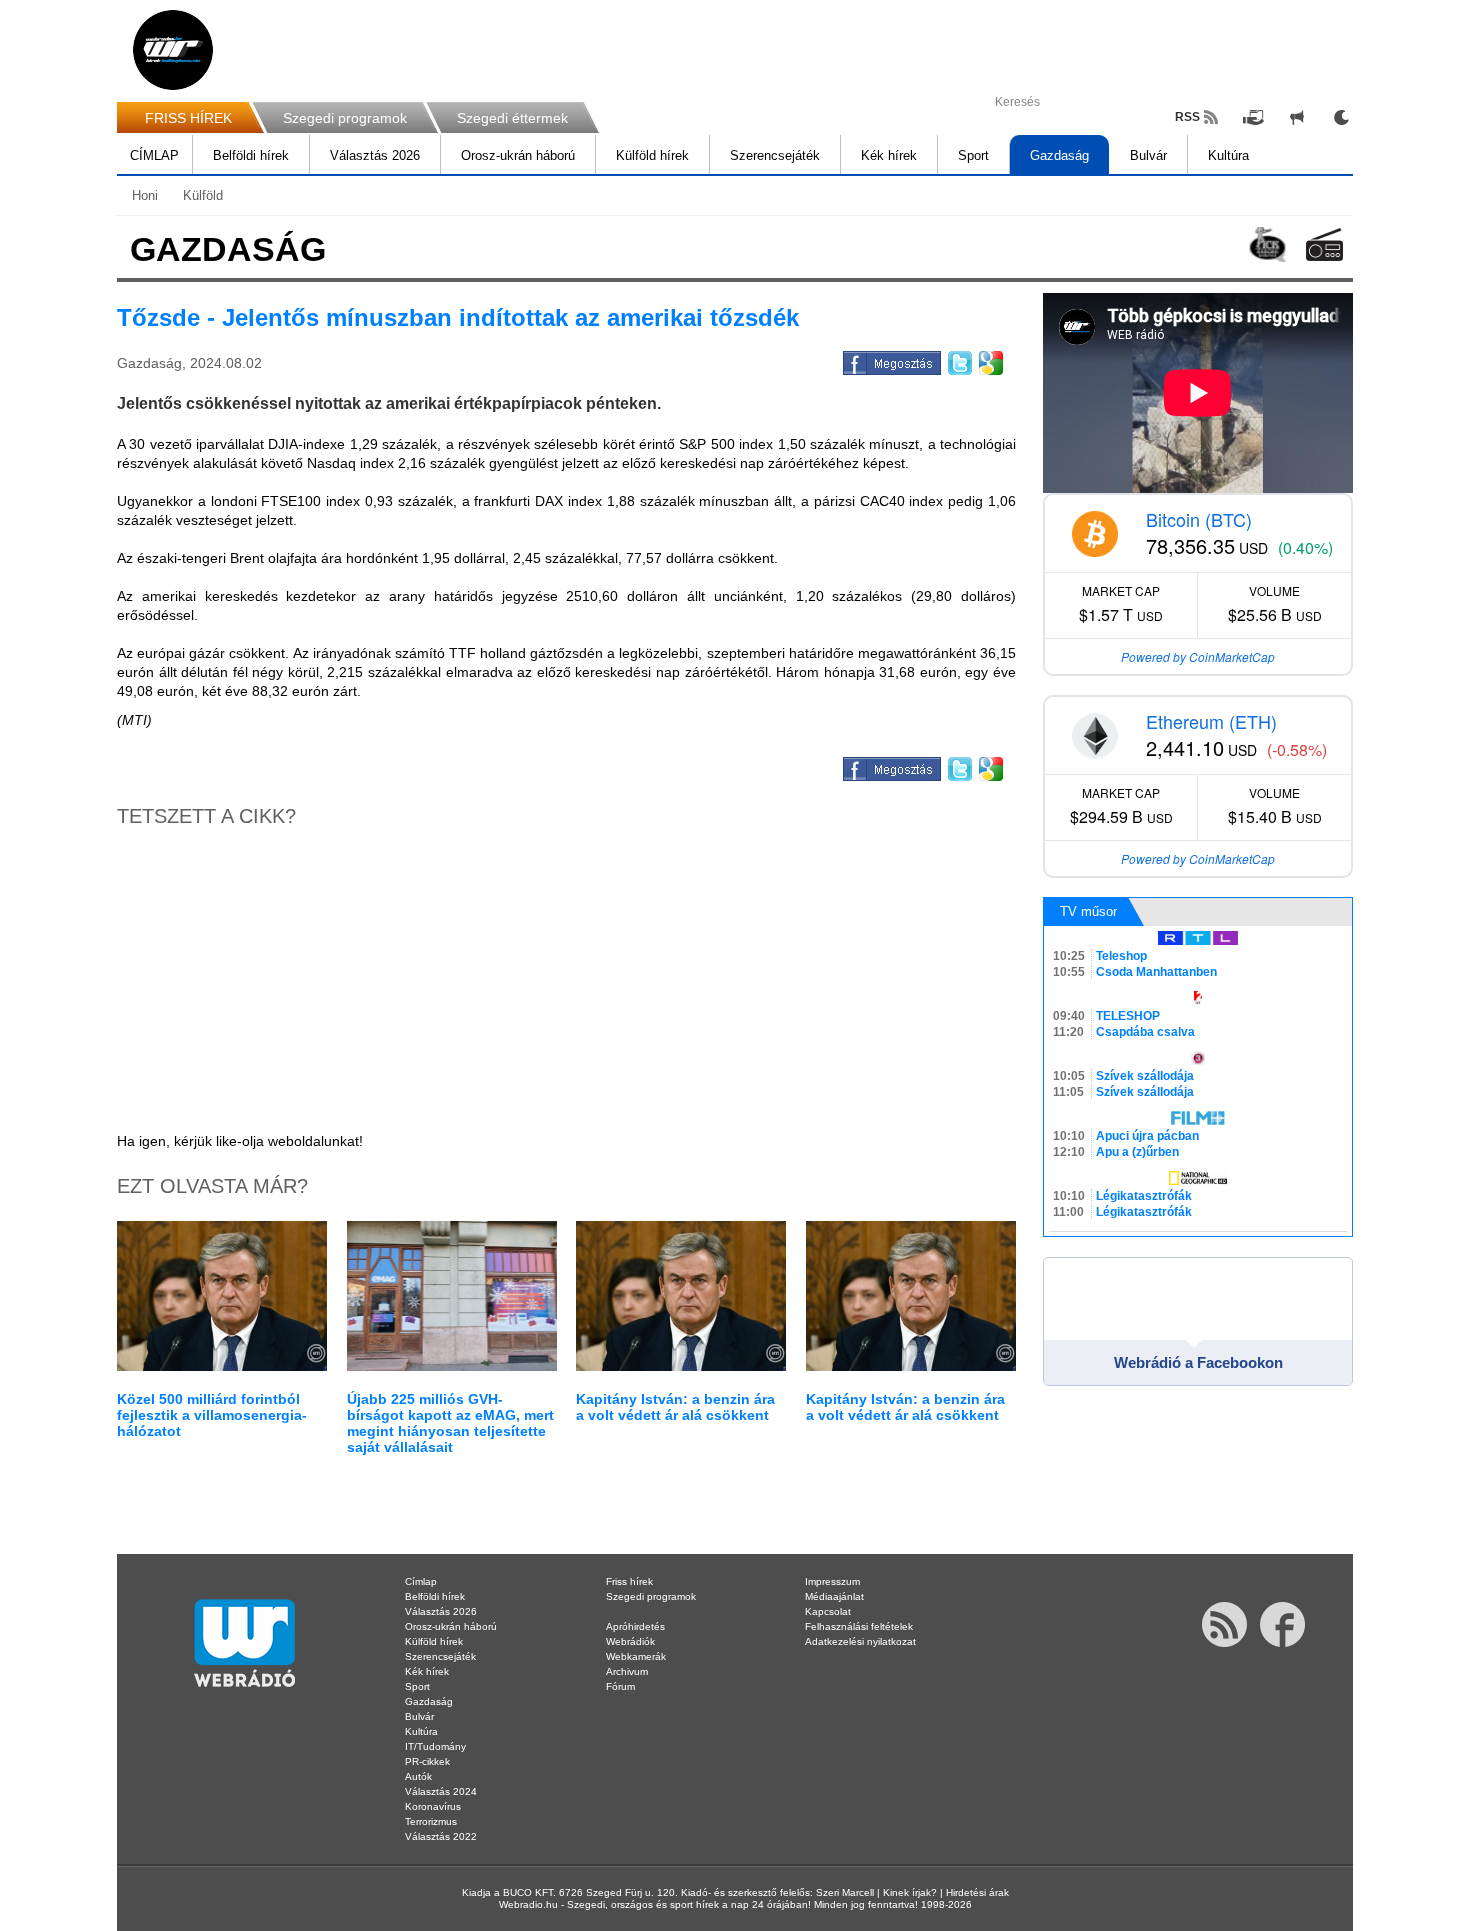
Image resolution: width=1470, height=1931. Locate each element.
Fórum (620, 1686)
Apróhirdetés (635, 1626)
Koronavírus (433, 1806)
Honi (145, 195)
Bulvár (1148, 155)
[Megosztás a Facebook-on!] (890, 360)
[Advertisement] (1390, 320)
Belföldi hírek (251, 155)
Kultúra (1228, 155)
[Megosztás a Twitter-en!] (958, 360)
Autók (418, 1776)
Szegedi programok (345, 118)
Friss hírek (629, 1581)
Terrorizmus (431, 1821)
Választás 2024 (441, 1791)
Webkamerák (636, 1656)
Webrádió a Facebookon (1198, 1362)
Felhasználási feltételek (859, 1626)
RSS (1187, 117)
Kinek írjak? (910, 1892)
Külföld (203, 195)
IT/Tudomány (435, 1746)
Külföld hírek (652, 155)
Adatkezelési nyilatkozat (860, 1641)
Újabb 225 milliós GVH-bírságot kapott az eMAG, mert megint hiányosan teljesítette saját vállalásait (450, 1423)
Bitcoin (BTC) (1199, 519)
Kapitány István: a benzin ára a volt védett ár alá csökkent (675, 1407)
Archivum (627, 1671)
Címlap (421, 1581)
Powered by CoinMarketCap (1198, 656)
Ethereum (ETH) (1211, 721)
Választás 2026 (375, 155)
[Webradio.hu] (173, 50)
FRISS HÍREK (188, 118)
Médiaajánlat (834, 1596)
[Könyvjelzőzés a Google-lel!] (989, 360)
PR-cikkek (427, 1761)
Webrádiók (630, 1641)
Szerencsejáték (775, 155)
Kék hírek (889, 155)
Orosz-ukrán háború (518, 155)
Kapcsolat (828, 1611)
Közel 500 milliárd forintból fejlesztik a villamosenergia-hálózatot (212, 1415)
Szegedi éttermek (512, 118)
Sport (973, 155)
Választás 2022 (441, 1836)
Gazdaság (1059, 155)
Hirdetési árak (977, 1892)
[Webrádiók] (1324, 244)
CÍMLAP (154, 155)
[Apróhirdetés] (1297, 117)
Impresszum (832, 1581)
